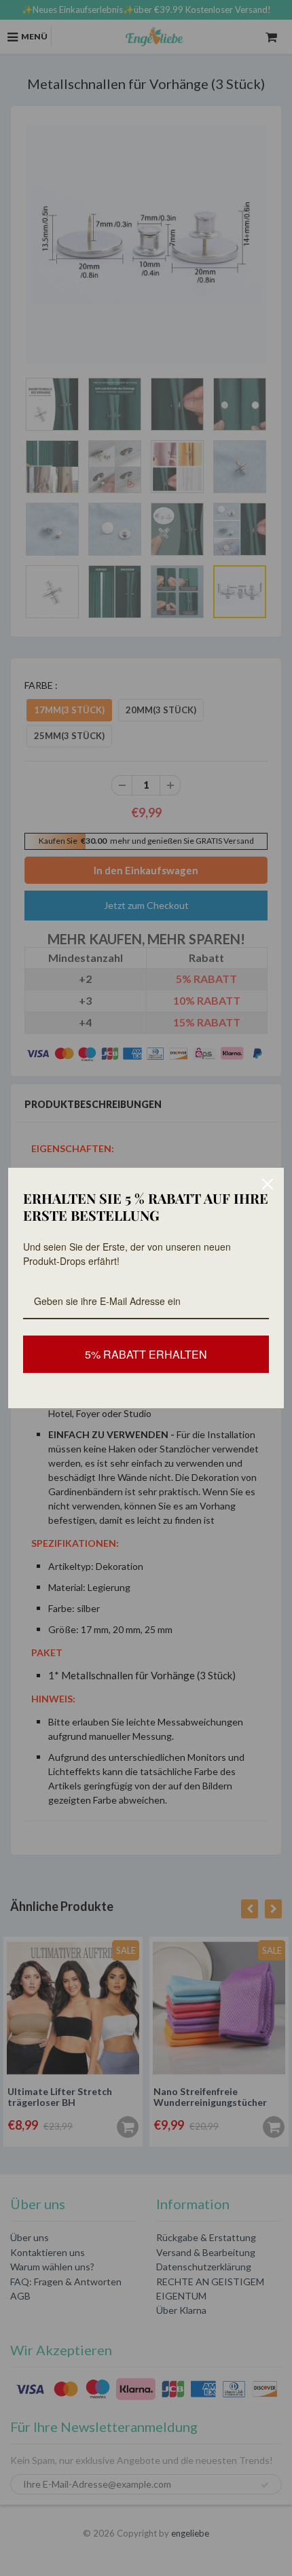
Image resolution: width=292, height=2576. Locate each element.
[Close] (268, 1184)
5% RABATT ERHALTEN (146, 1354)
